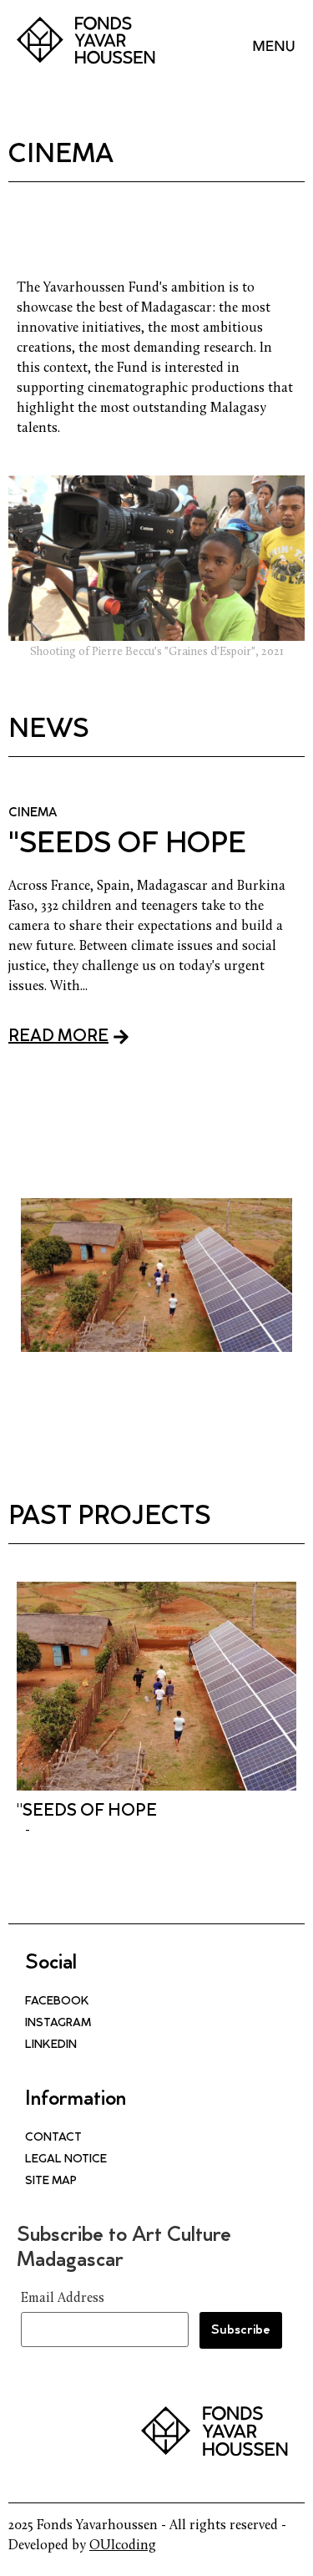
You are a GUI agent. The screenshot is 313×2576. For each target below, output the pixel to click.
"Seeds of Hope (127, 845)
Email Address (63, 2299)
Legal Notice (66, 2160)
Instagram (58, 2024)
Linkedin (51, 2045)
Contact (53, 2138)
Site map (51, 2182)
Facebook (57, 2002)
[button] (273, 37)
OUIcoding (123, 2546)
